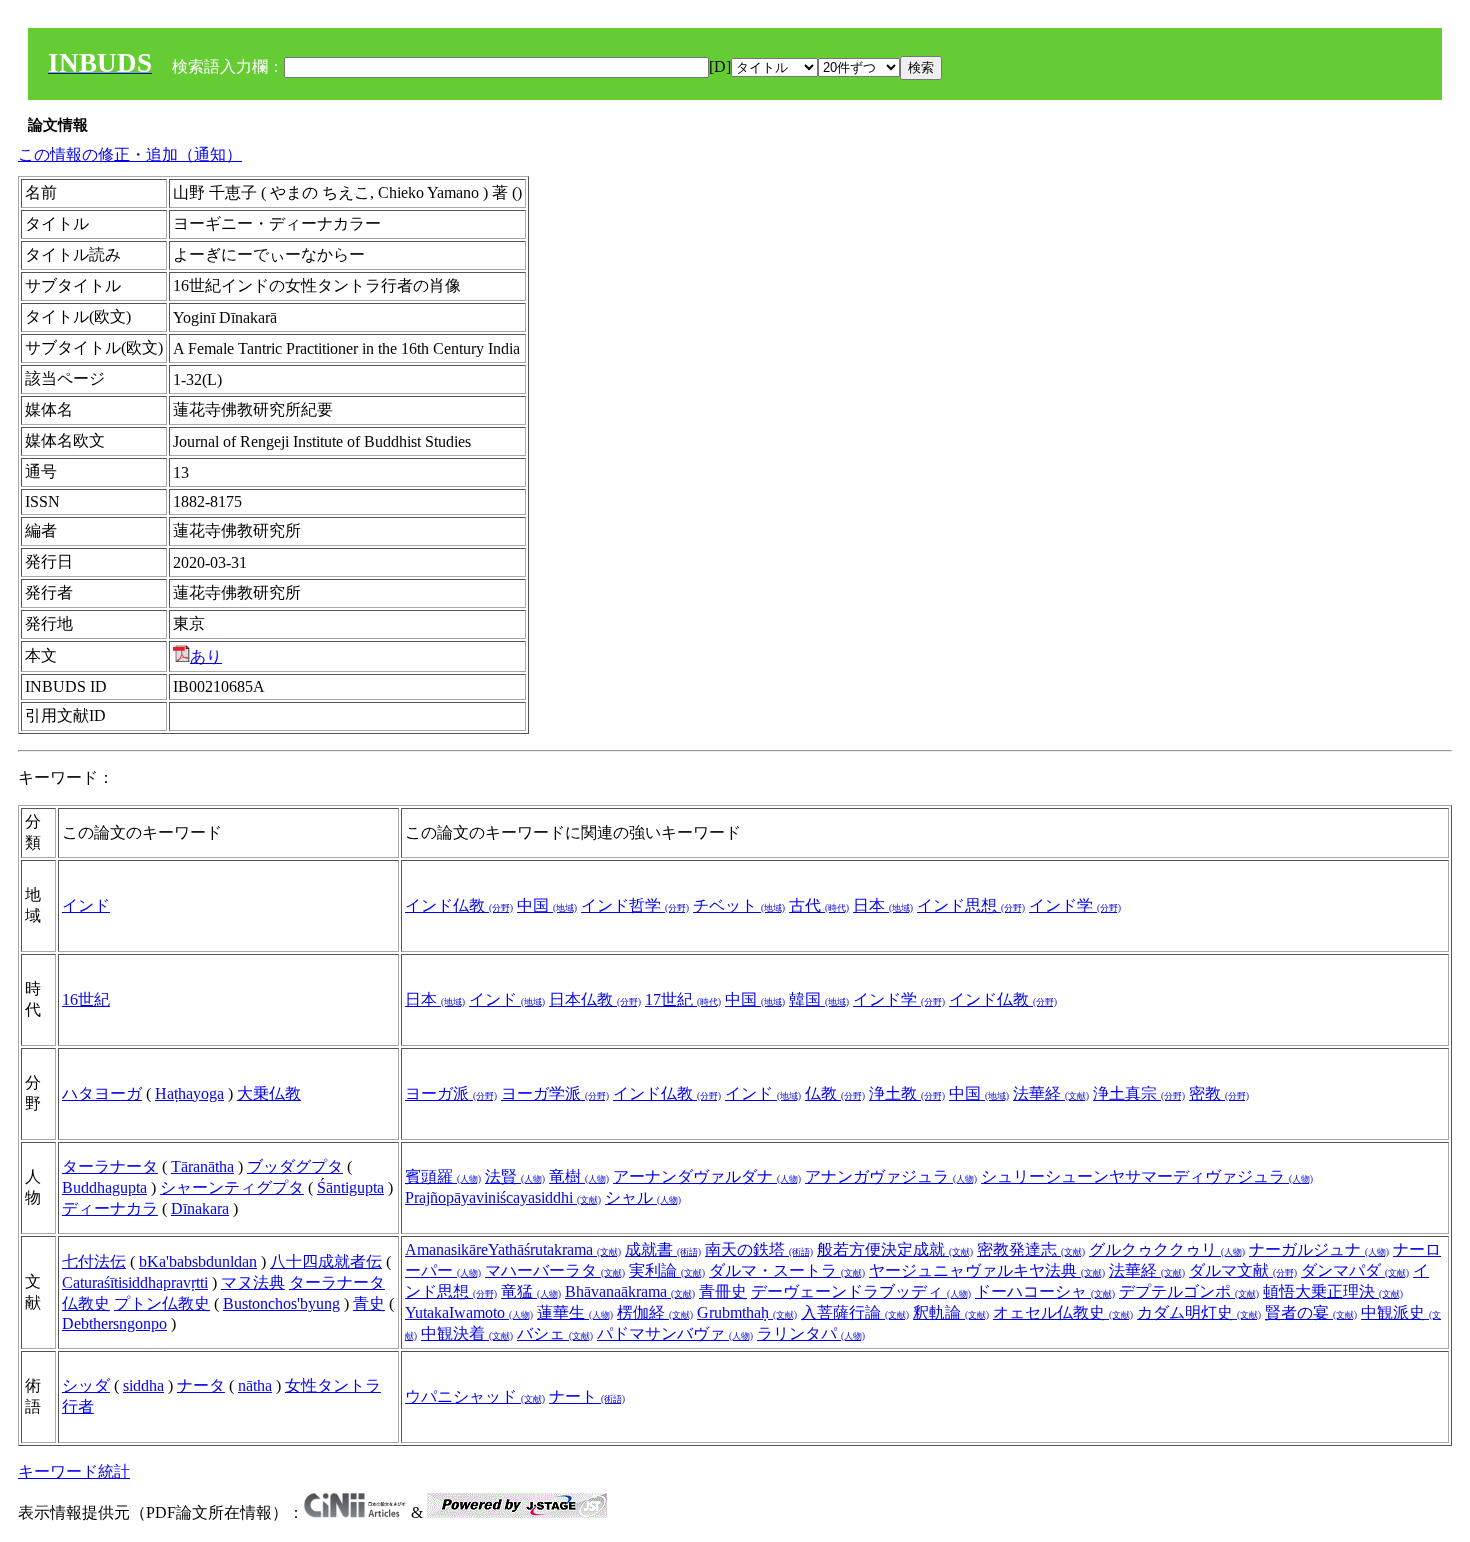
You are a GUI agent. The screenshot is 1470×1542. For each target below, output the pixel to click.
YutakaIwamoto (469, 1312)
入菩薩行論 (855, 1312)
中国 (547, 905)
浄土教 (907, 1093)
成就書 (663, 1249)
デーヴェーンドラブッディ (861, 1291)
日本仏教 (595, 999)
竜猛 (531, 1291)
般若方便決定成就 (895, 1249)
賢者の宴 (1311, 1312)
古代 (819, 905)
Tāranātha (202, 1166)
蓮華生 (575, 1312)
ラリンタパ (811, 1333)
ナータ (201, 1385)
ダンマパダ (1355, 1270)
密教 (1219, 1093)
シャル (643, 1197)
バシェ (555, 1333)
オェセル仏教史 (1063, 1312)
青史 (369, 1303)
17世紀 (683, 999)
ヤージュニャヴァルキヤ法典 (987, 1270)
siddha (143, 1385)
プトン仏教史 (162, 1303)
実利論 (667, 1270)
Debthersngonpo (114, 1323)
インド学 (1075, 905)
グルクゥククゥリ (1167, 1249)
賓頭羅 (443, 1176)
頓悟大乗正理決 (1333, 1291)
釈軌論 (951, 1312)
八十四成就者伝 (326, 1261)
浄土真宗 (1139, 1093)
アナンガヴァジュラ (891, 1176)
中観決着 (467, 1333)
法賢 (515, 1176)
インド (86, 905)
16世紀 (86, 999)
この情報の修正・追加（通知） (130, 154)
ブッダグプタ (295, 1166)
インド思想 (971, 905)
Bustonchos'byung (281, 1303)
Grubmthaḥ (747, 1312)
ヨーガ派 (451, 1093)
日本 (883, 905)
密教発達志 (1031, 1249)
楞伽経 (655, 1312)
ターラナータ (110, 1166)
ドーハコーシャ (1045, 1291)
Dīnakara (200, 1208)
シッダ (86, 1385)
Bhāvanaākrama (630, 1291)
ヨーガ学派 (555, 1093)
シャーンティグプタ (232, 1187)
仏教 (835, 1093)
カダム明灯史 (1199, 1312)
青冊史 (723, 1291)
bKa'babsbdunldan (198, 1261)
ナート (587, 1396)
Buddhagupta (104, 1187)
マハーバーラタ (555, 1270)
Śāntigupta (350, 1187)
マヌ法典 (253, 1282)
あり (206, 656)
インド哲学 (635, 905)
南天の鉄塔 (759, 1249)
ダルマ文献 (1243, 1270)
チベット (739, 905)
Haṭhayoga (189, 1093)
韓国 (819, 999)
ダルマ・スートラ (787, 1270)
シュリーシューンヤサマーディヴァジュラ (1147, 1176)
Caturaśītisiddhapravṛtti (135, 1282)
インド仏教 (459, 905)
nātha (255, 1385)
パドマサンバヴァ (675, 1333)
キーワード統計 (74, 1471)
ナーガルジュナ (1319, 1249)
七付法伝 (94, 1261)
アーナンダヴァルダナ (707, 1176)
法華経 (1051, 1093)
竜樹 (579, 1176)
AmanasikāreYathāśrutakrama (513, 1249)
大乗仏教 (269, 1093)
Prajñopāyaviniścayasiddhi (503, 1197)
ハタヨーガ (102, 1093)
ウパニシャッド (475, 1396)
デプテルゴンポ (1189, 1291)
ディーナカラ (110, 1208)
